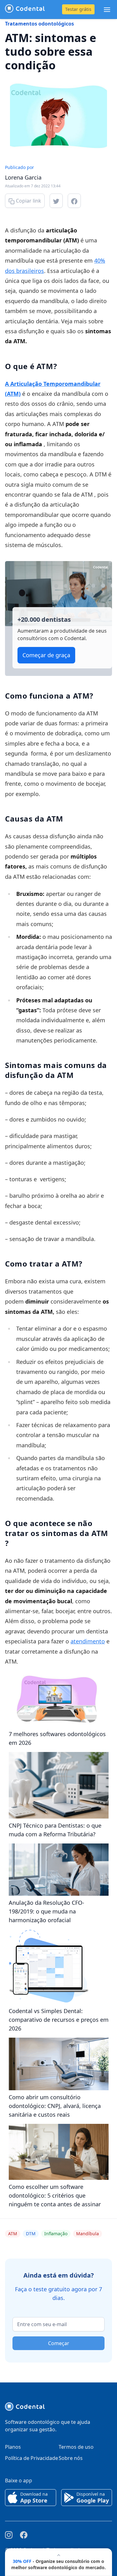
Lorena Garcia (23, 177)
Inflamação (56, 2234)
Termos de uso (76, 2447)
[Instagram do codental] (9, 2535)
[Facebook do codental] (24, 2535)
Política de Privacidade (32, 2458)
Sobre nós (71, 2458)
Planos (13, 2447)
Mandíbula (88, 2234)
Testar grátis (78, 9)
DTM (31, 2234)
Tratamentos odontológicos (39, 24)
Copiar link (28, 201)
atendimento (88, 1641)
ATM (13, 2234)
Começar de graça (46, 655)
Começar (59, 2343)
